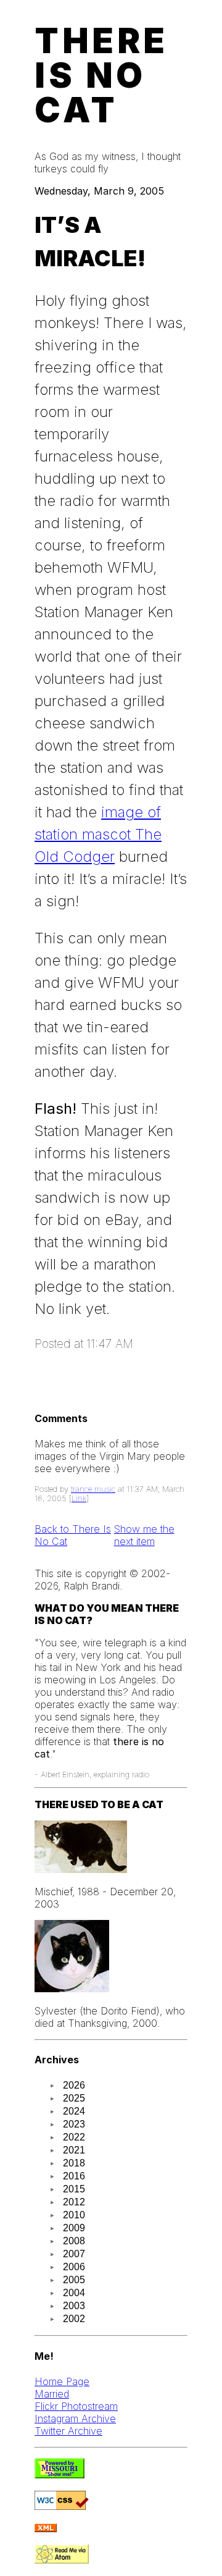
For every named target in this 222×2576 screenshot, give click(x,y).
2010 (74, 2215)
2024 (74, 2111)
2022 (74, 2137)
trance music (93, 1489)
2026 (74, 2085)
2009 (74, 2228)
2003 (74, 2306)
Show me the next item (144, 1535)
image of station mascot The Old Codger (98, 834)
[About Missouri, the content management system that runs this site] (60, 2475)
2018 (74, 2163)
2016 (74, 2176)
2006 (74, 2267)
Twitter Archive (68, 2431)
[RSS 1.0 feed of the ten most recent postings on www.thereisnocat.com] (46, 2528)
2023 (74, 2124)
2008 (74, 2241)
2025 (74, 2098)
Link (79, 1498)
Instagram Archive (75, 2418)
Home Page (62, 2381)
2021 (74, 2150)
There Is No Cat (101, 75)
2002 (74, 2319)
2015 (74, 2189)
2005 (74, 2280)
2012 (74, 2202)
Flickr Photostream (76, 2406)
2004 (74, 2293)
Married (52, 2394)
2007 (74, 2254)
